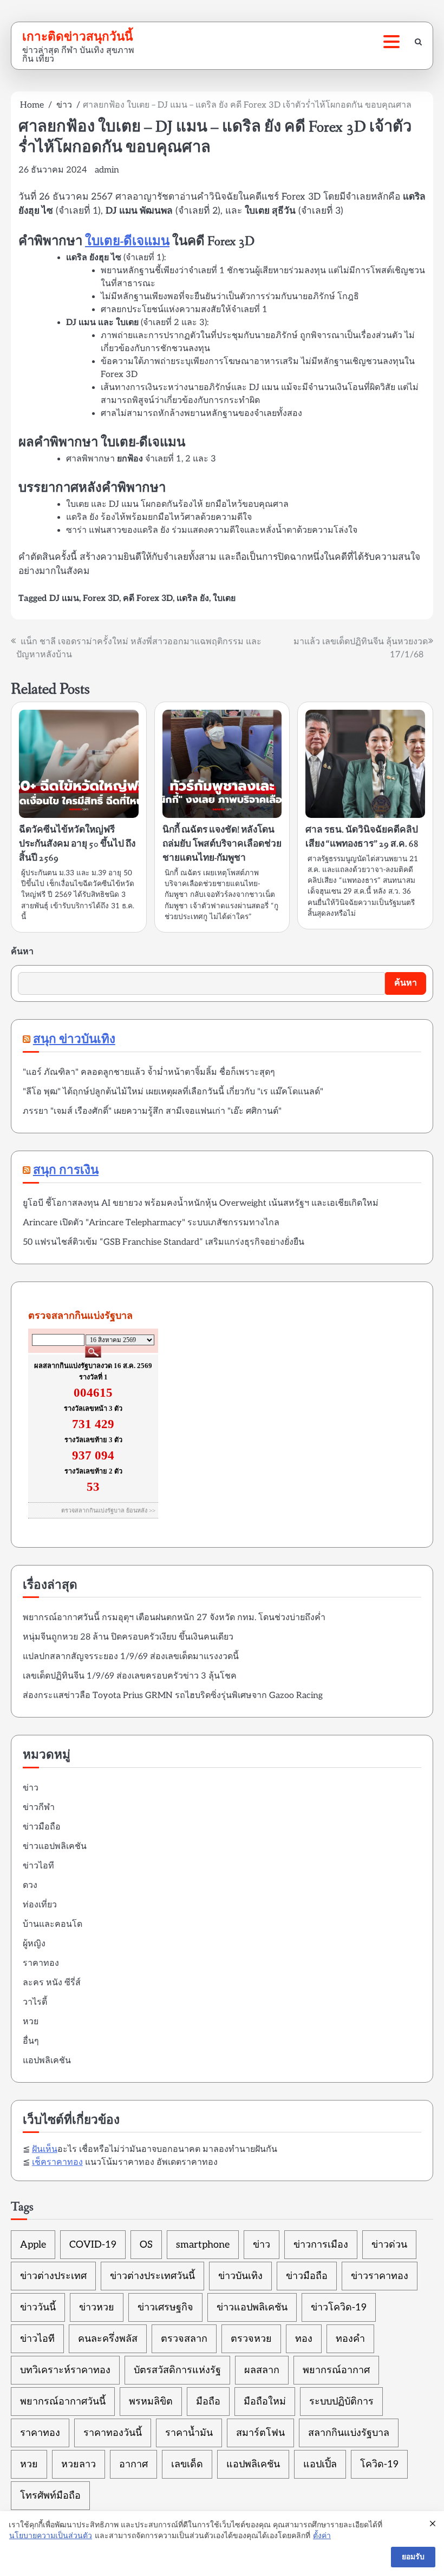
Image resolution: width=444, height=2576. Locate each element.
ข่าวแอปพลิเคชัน (55, 1847)
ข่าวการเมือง (321, 2245)
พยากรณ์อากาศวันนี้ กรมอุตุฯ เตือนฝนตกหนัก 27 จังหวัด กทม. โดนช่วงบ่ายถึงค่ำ (174, 1618)
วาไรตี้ (35, 2002)
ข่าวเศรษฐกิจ (165, 2307)
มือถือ (208, 2402)
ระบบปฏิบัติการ (341, 2402)
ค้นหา (22, 952)
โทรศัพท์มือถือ (50, 2496)
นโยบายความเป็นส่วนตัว (51, 2536)
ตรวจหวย (251, 2339)
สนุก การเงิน (66, 1171)
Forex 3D (101, 599)
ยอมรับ (413, 2557)
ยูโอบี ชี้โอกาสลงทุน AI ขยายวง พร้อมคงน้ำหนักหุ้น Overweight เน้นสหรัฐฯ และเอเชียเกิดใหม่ (201, 1203)
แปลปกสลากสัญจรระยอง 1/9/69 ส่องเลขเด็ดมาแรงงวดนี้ (131, 1657)
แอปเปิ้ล (320, 2464)
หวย (31, 2022)
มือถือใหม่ (265, 2402)
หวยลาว (79, 2464)
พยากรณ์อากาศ (336, 2370)
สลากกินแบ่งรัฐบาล (349, 2433)
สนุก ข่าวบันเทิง (74, 1040)
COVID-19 (93, 2245)
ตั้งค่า (322, 2536)
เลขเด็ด (187, 2464)
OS (146, 2245)
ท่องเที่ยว (40, 1905)
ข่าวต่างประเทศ (53, 2276)
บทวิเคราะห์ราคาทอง (65, 2370)
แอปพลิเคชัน (47, 2061)
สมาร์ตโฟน (260, 2433)
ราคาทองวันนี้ (113, 2433)
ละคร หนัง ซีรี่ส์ (52, 1983)
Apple (33, 2245)
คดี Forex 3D (148, 599)
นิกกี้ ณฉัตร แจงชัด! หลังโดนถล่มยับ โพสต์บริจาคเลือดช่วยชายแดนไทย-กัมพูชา (222, 844)
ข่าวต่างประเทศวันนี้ (152, 2276)
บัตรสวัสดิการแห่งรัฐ (177, 2370)
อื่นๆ (31, 2041)
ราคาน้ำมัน (189, 2433)
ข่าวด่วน (389, 2245)
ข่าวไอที (38, 1866)
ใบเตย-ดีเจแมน (127, 242)
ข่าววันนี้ (38, 2307)
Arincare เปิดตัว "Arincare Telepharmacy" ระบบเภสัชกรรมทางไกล (151, 1223)
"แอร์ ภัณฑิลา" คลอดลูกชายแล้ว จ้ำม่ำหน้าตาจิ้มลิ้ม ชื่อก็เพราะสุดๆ (149, 1072)
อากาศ (133, 2464)
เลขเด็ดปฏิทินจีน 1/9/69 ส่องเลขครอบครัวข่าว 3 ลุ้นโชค (130, 1676)
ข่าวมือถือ (42, 1827)
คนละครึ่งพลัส (108, 2339)
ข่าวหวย (97, 2307)
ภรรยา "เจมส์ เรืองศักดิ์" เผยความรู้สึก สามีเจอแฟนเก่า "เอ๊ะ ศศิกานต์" (152, 1111)
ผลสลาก (262, 2370)
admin (107, 170)
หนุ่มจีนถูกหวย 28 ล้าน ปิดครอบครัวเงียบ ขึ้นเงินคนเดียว (128, 1637)
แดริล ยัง (193, 599)
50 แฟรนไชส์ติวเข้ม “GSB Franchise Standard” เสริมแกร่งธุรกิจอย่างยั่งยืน (164, 1242)
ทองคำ (350, 2339)
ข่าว (31, 1788)
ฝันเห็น (45, 2149)
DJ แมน (64, 599)
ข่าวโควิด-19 (339, 2307)
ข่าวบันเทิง (240, 2276)
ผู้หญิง (34, 1944)
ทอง (304, 2339)
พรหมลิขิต (151, 2402)
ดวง (30, 1885)
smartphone (203, 2245)
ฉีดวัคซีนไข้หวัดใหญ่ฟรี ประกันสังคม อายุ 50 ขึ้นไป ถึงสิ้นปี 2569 (77, 844)
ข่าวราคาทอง (380, 2276)
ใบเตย (224, 599)
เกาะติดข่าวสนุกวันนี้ (77, 36)
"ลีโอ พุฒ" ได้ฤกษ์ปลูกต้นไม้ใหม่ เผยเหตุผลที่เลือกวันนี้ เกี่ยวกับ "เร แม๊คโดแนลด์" (173, 1092)
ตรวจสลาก (184, 2339)
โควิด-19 (379, 2464)
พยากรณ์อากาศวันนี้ (63, 2402)
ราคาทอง (41, 1963)
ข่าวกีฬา (39, 1808)
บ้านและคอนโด (53, 1924)
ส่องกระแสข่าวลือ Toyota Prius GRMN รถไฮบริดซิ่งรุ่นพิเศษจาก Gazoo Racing (173, 1696)
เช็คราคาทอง (57, 2162)
